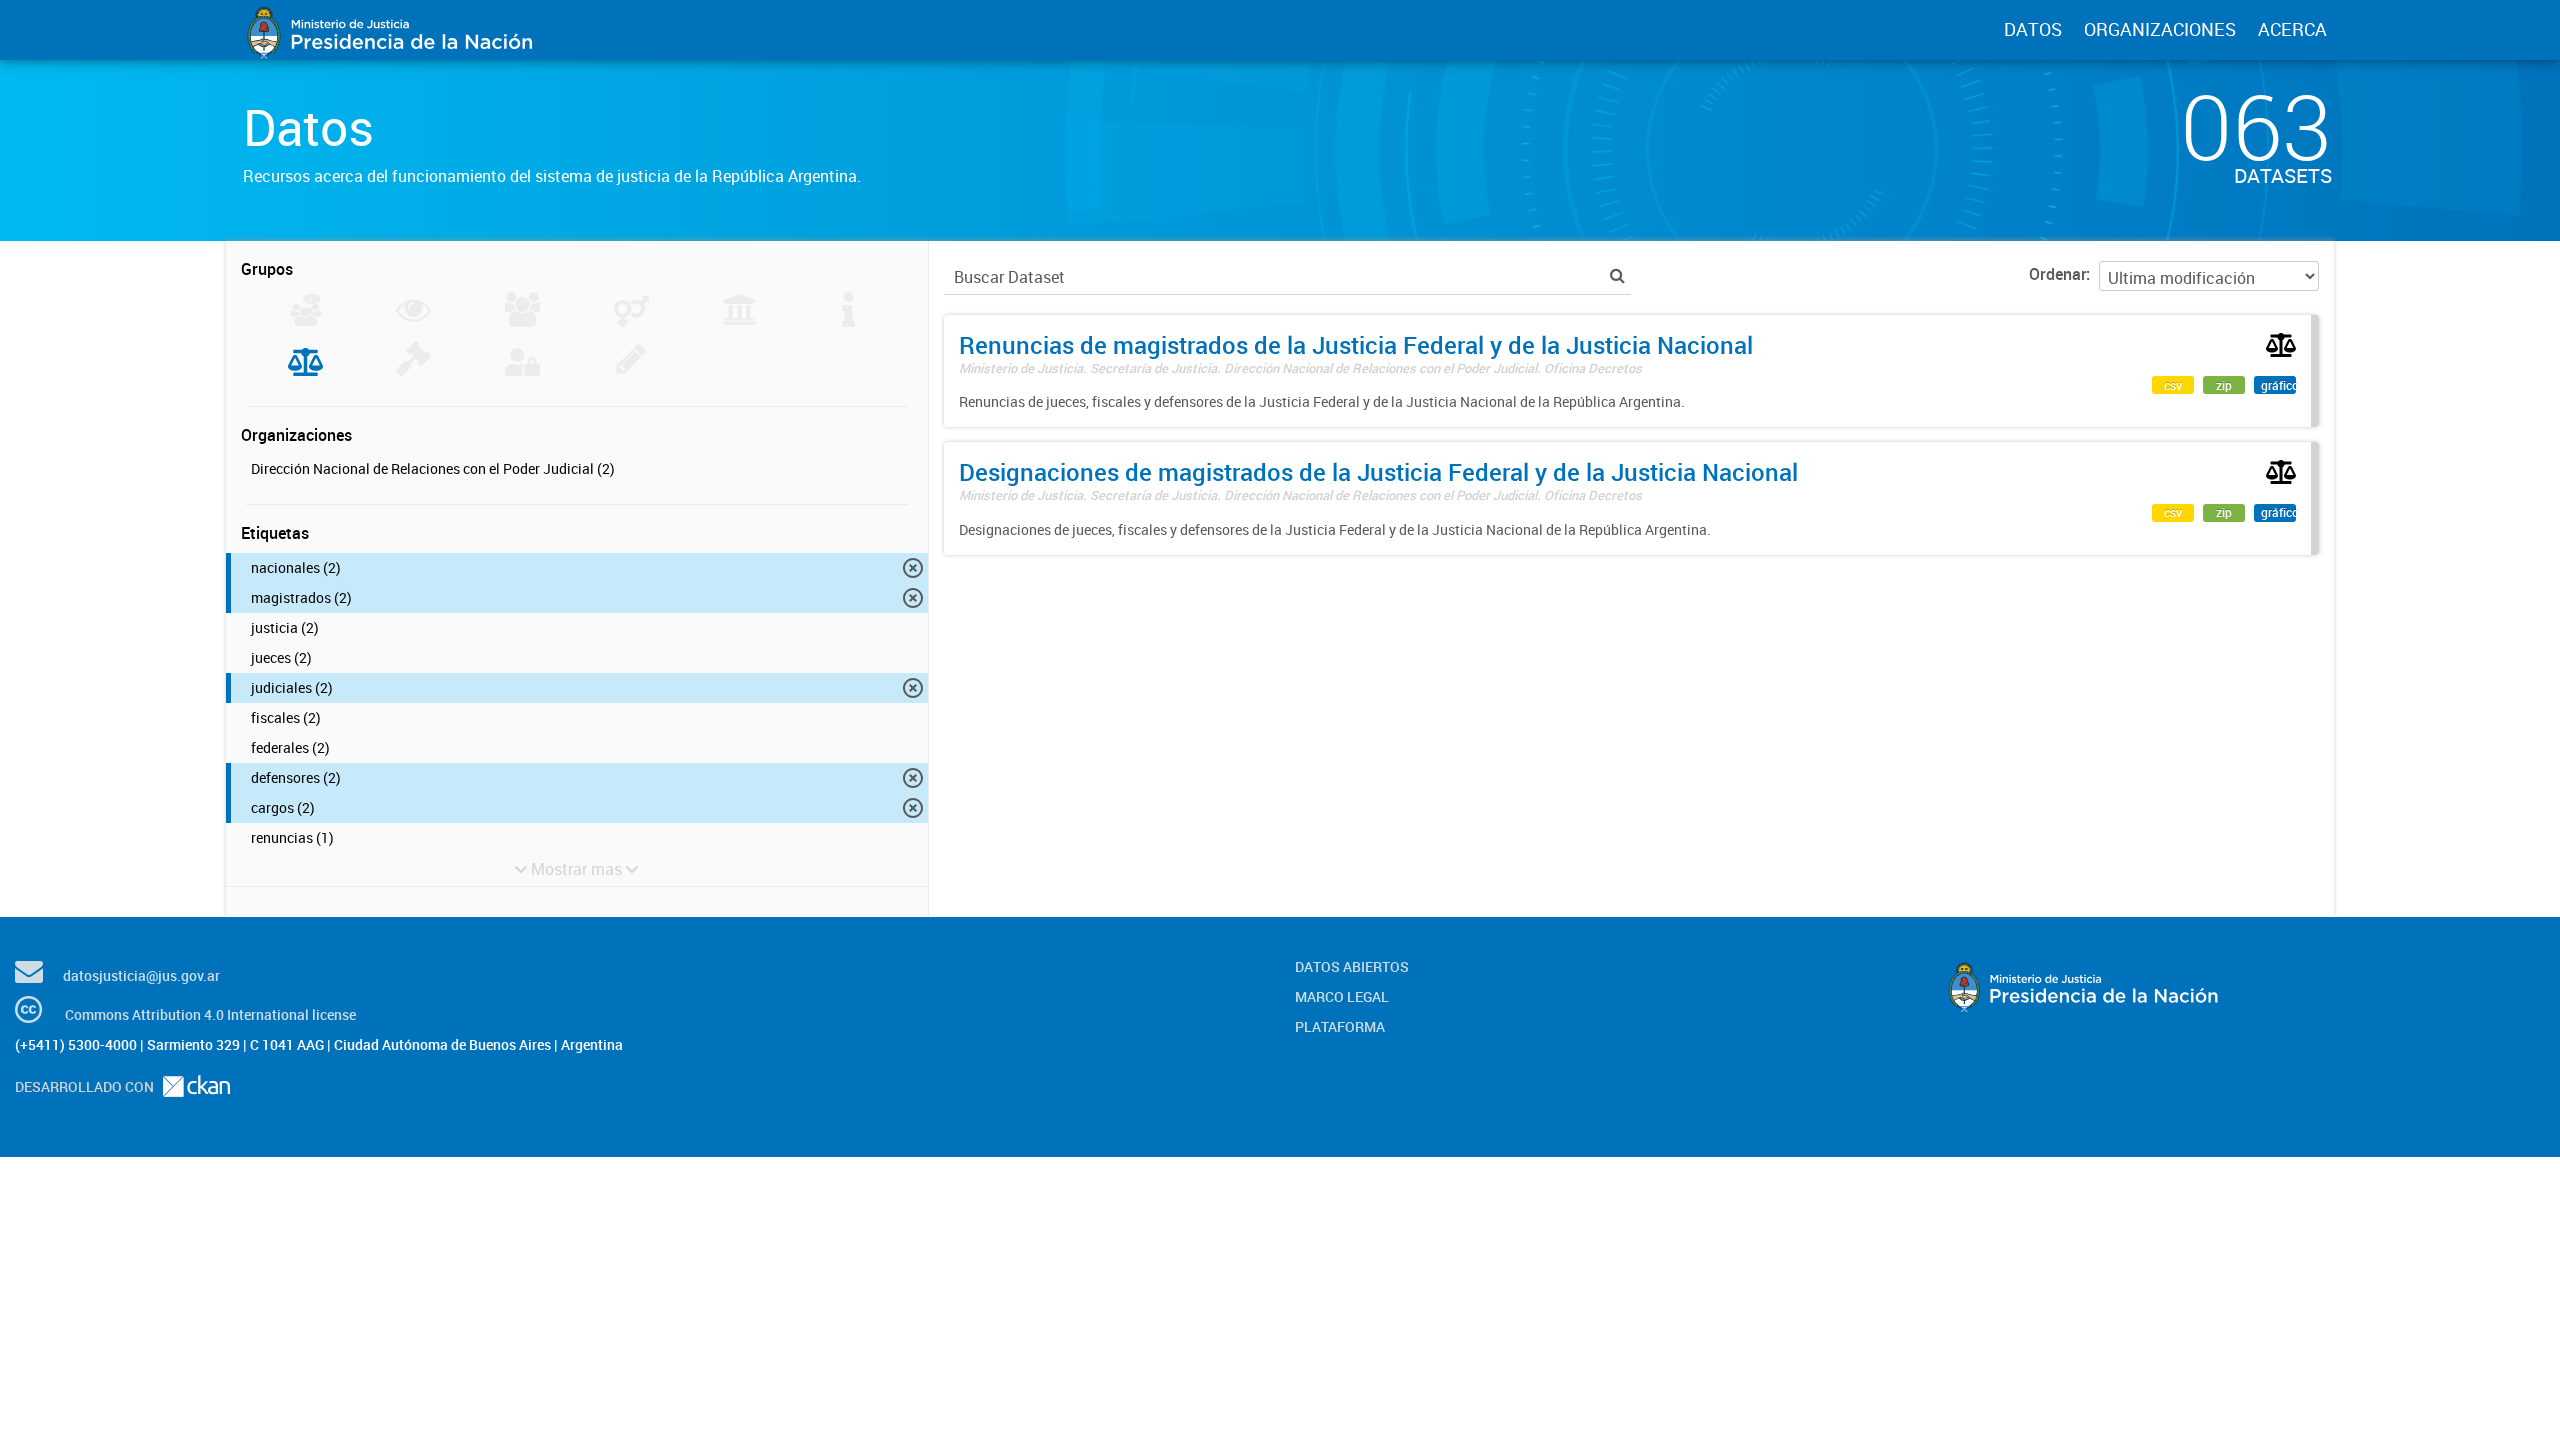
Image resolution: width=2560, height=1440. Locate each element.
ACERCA (2292, 29)
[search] (1617, 275)
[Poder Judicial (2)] (305, 370)
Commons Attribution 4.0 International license (210, 1014)
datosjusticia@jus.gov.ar (141, 975)
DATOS (2033, 29)
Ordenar (2057, 274)
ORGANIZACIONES (2160, 29)
